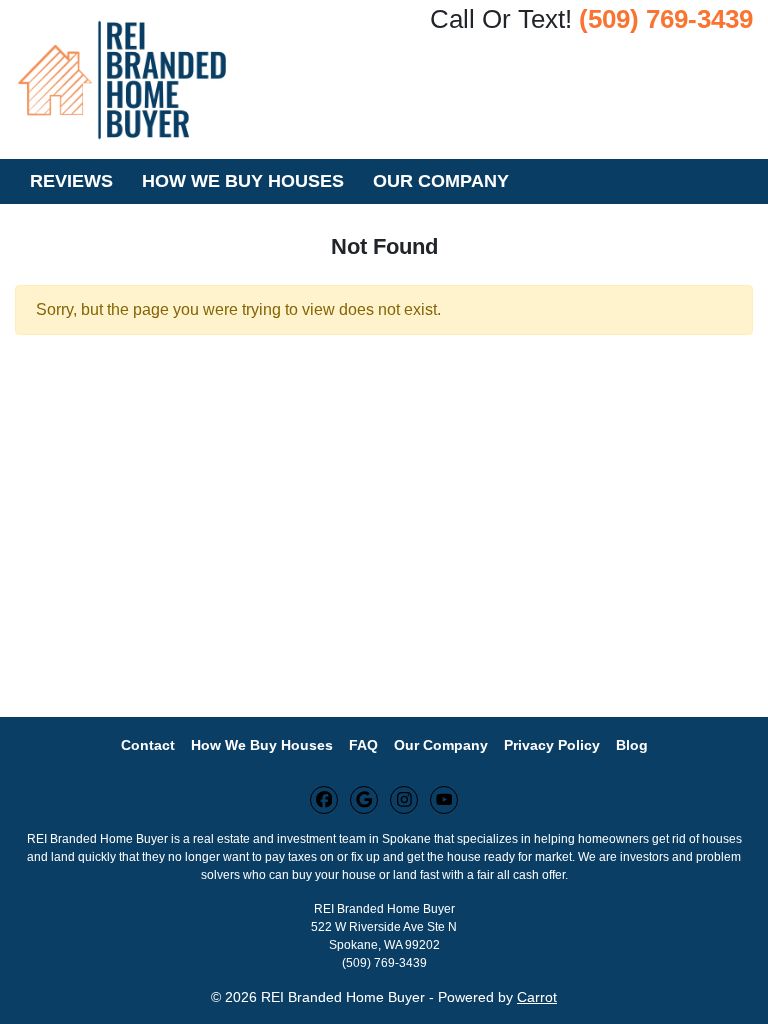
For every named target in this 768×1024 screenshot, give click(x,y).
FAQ (363, 745)
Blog (632, 745)
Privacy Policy (552, 745)
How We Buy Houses (243, 181)
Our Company (441, 181)
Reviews (71, 181)
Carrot (537, 997)
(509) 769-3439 (666, 19)
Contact (148, 745)
